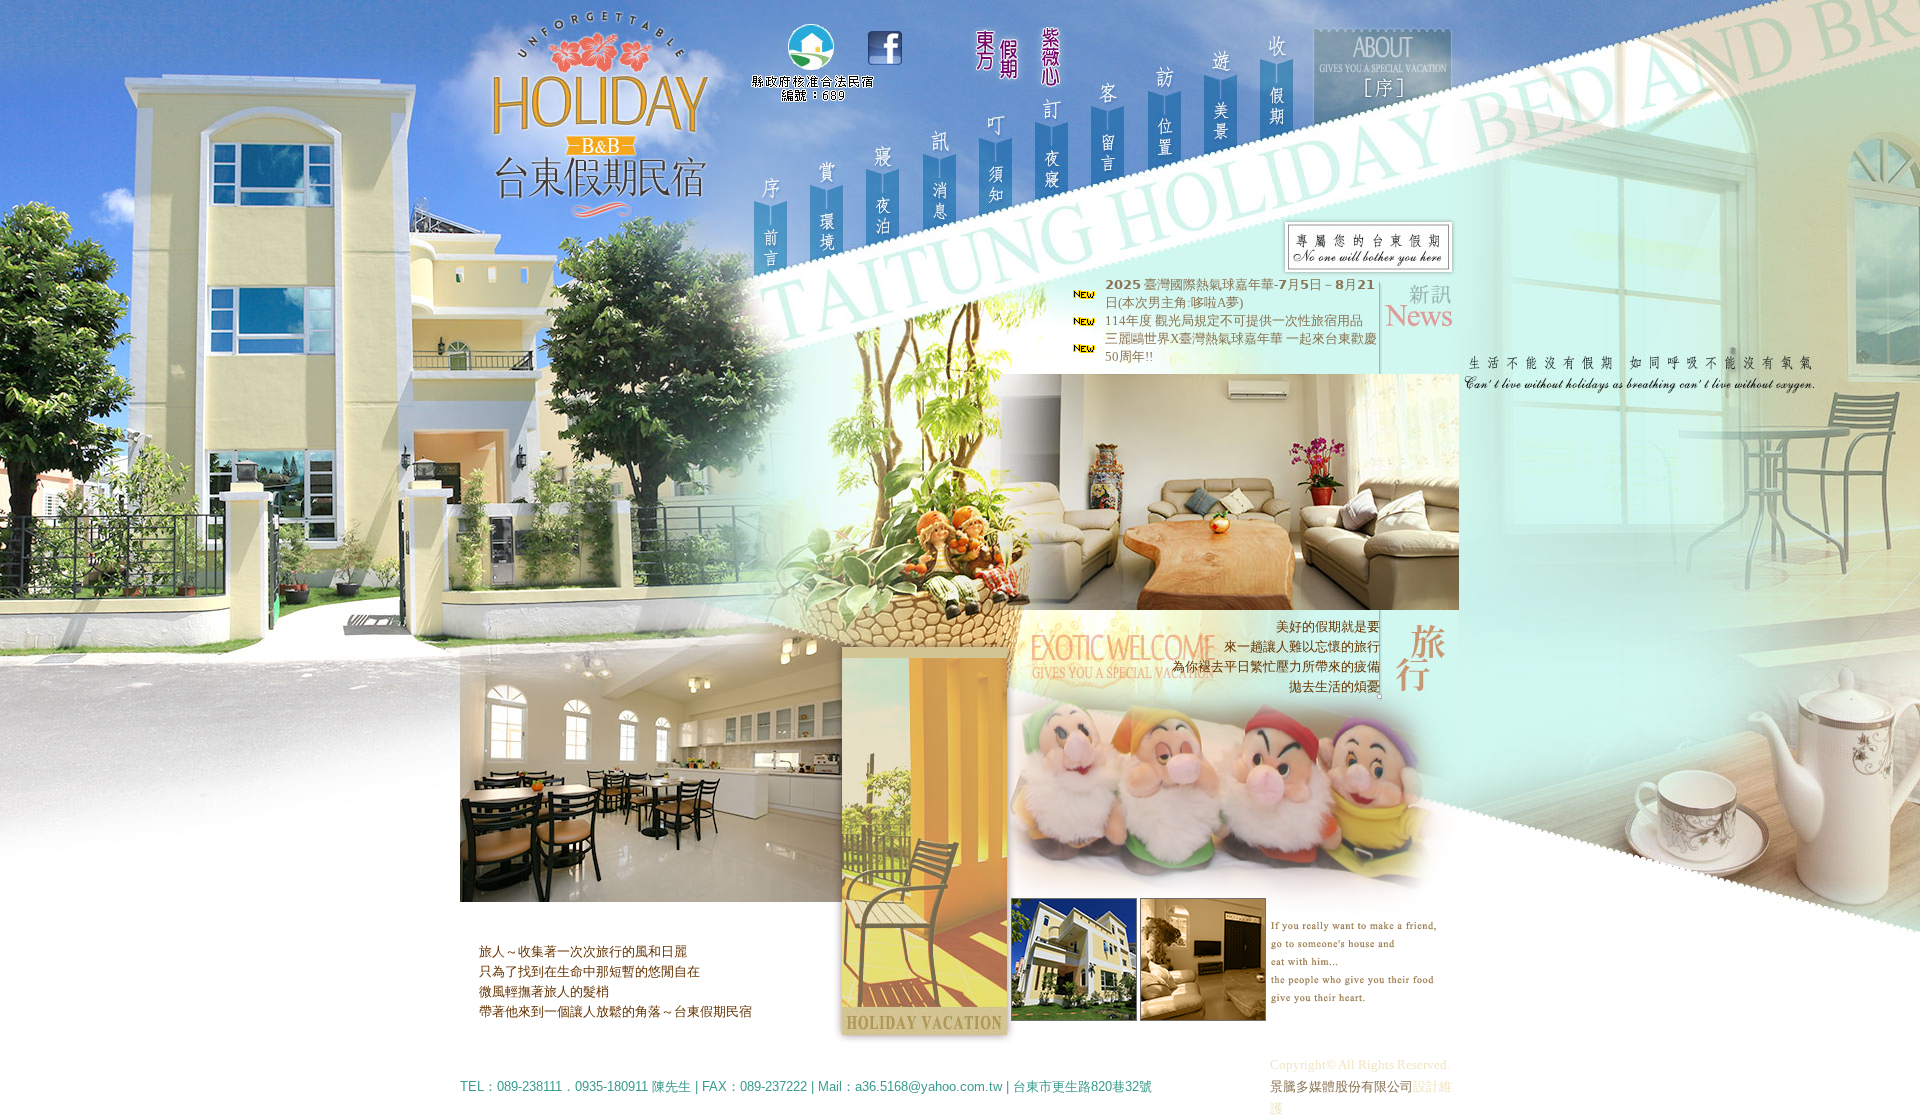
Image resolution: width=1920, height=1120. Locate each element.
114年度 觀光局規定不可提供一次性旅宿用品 (1234, 320)
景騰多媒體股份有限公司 (1341, 1086)
